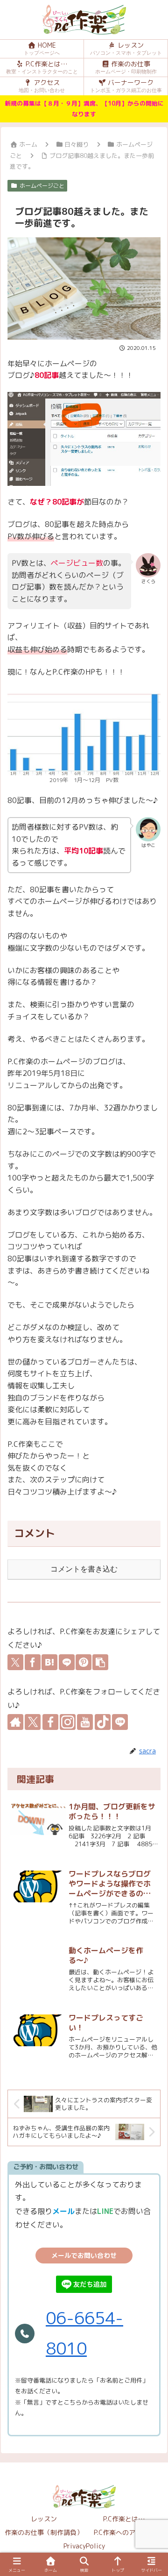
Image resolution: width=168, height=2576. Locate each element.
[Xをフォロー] (33, 1722)
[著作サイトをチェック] (15, 1722)
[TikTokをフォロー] (103, 1722)
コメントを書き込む (84, 1569)
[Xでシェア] (15, 1662)
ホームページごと (42, 186)
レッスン (44, 2519)
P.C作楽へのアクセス (124, 2532)
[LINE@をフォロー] (120, 1722)
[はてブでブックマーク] (49, 1662)
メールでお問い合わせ (84, 2255)
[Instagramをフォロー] (68, 1722)
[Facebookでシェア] (33, 1662)
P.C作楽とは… (124, 2519)
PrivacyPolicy (84, 2546)
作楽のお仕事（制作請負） (44, 2532)
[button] (100, 1662)
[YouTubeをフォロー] (85, 1722)
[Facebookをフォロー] (50, 1722)
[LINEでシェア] (67, 1662)
